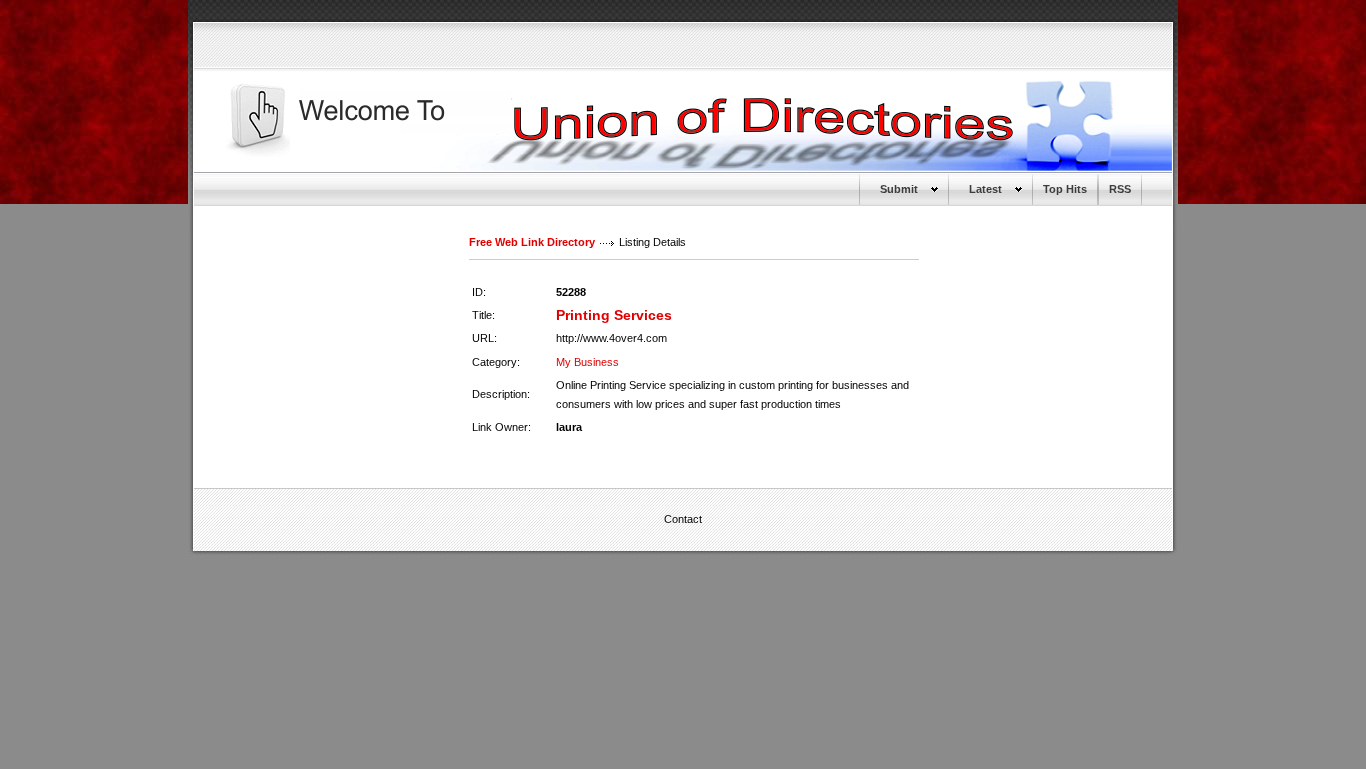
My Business (587, 362)
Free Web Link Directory (532, 242)
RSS (1120, 189)
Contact (683, 519)
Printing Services (614, 315)
